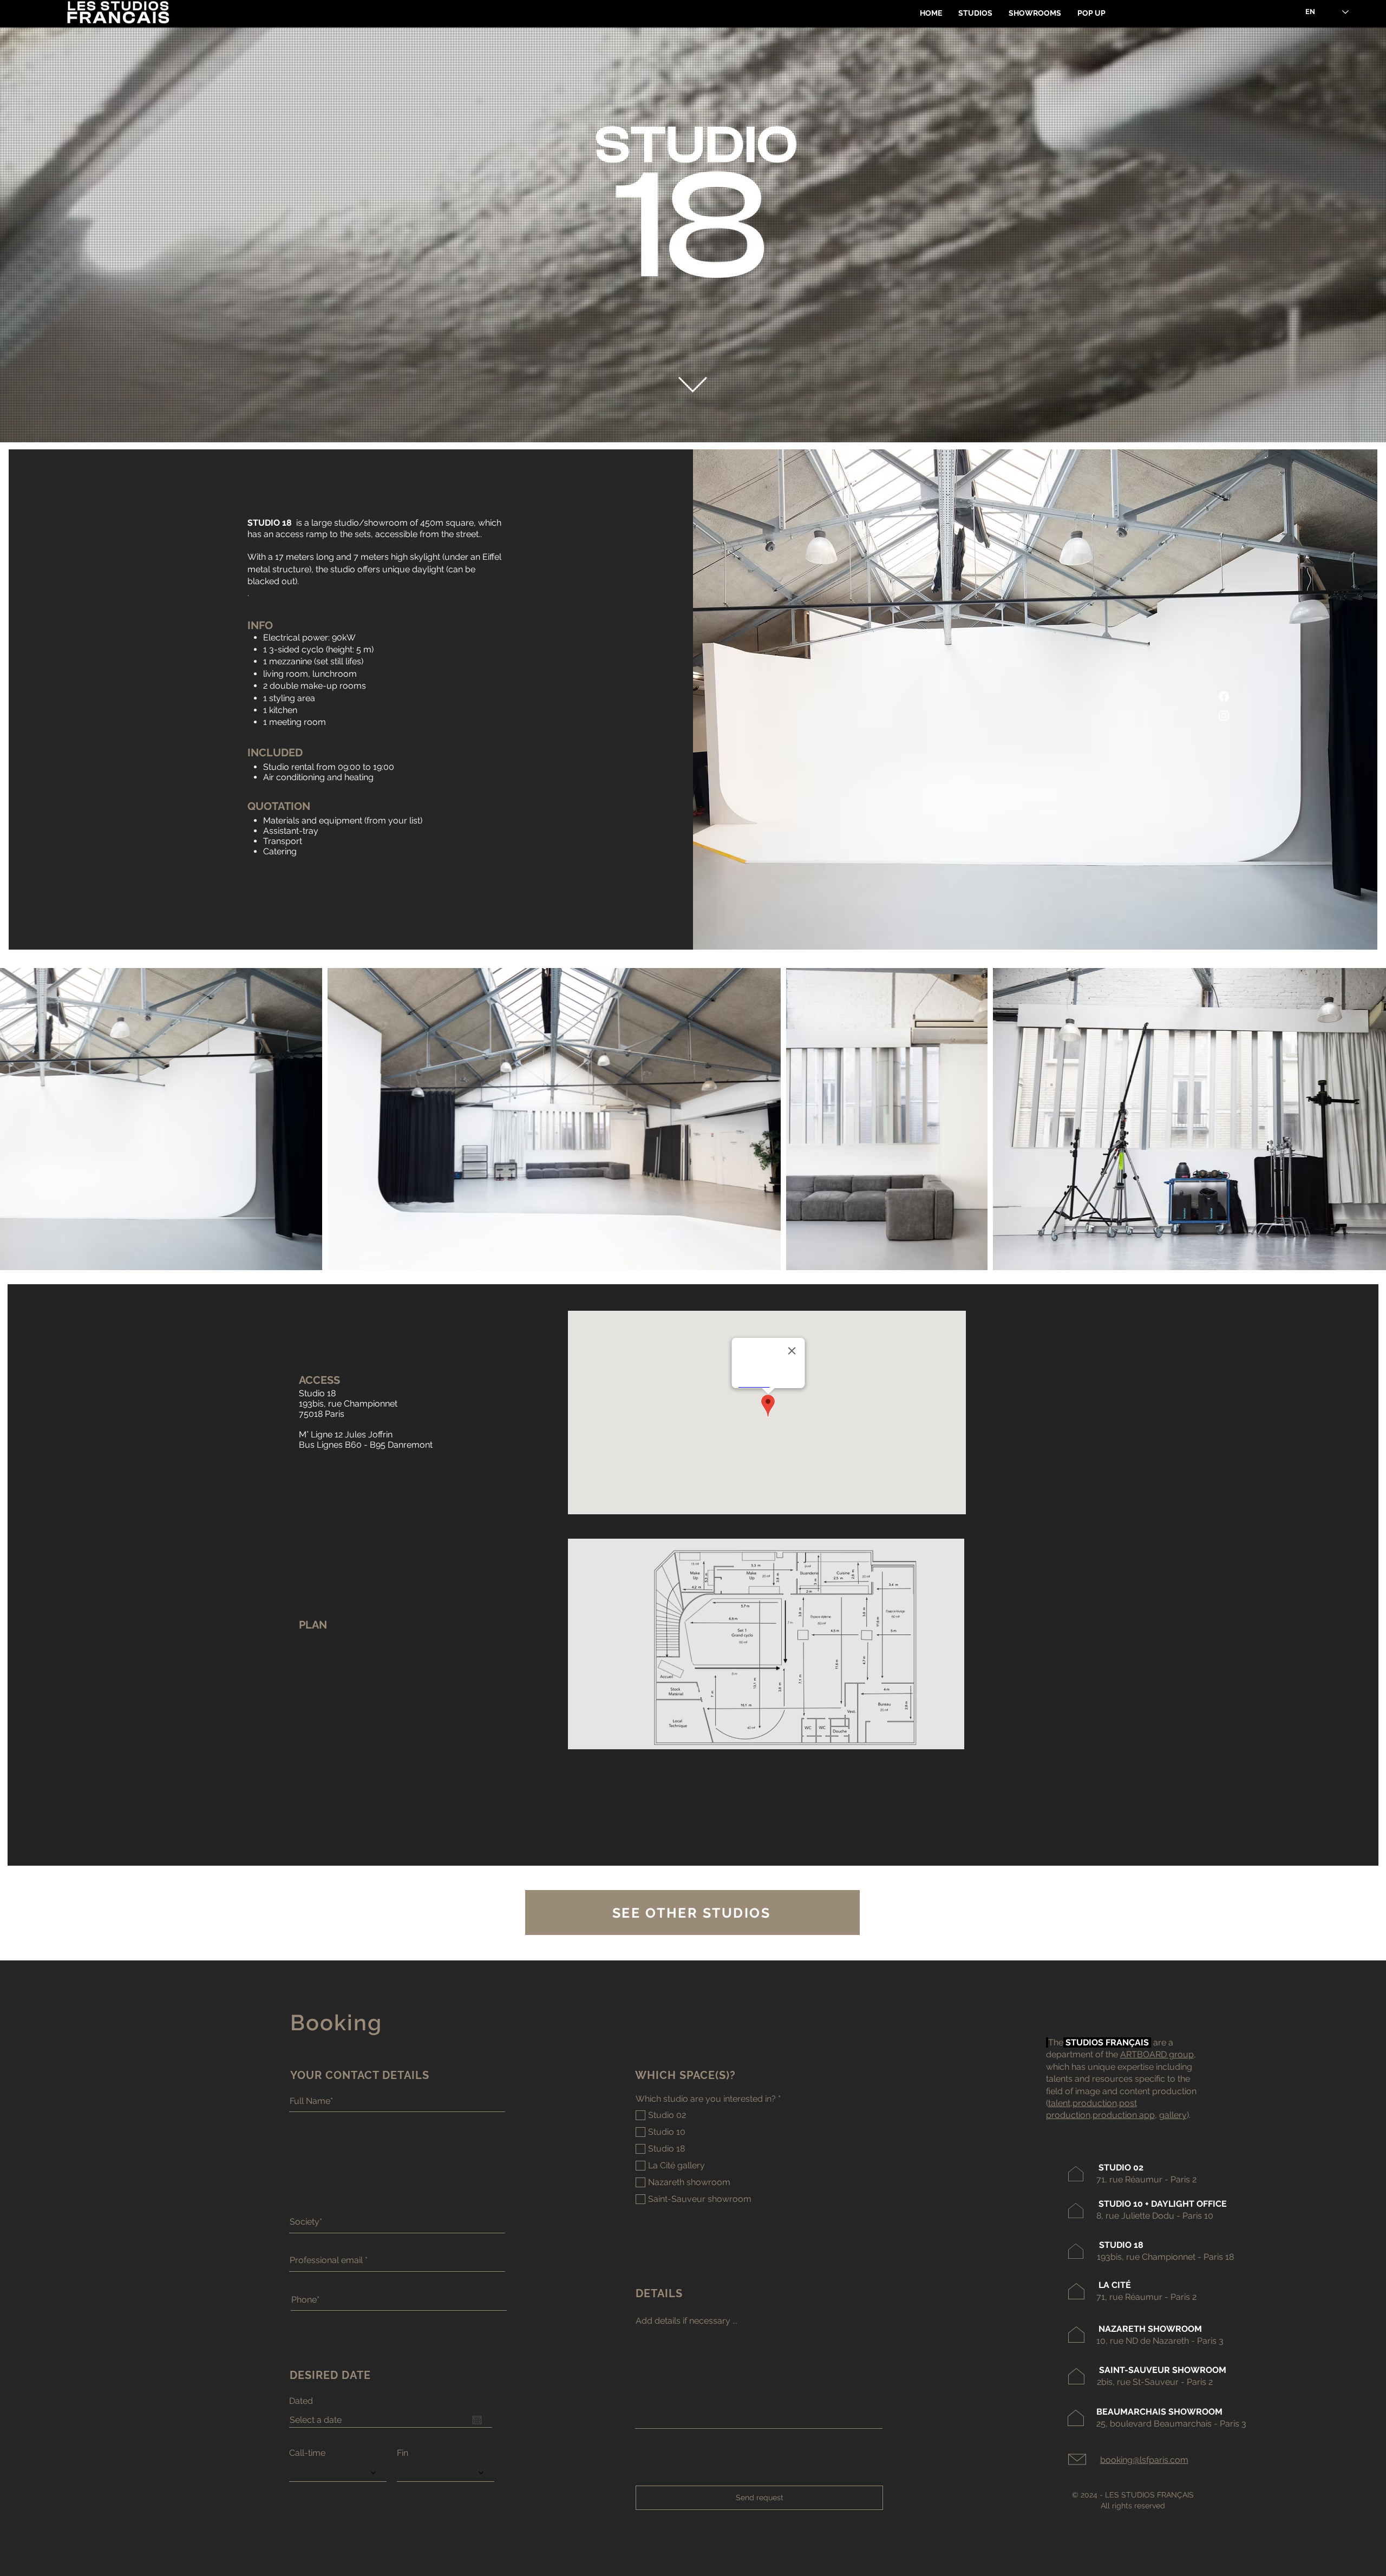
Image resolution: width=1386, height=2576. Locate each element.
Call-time (307, 2453)
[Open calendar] (477, 2420)
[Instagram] (1224, 715)
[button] (975, 13)
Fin (403, 2453)
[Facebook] (1224, 697)
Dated (301, 2401)
